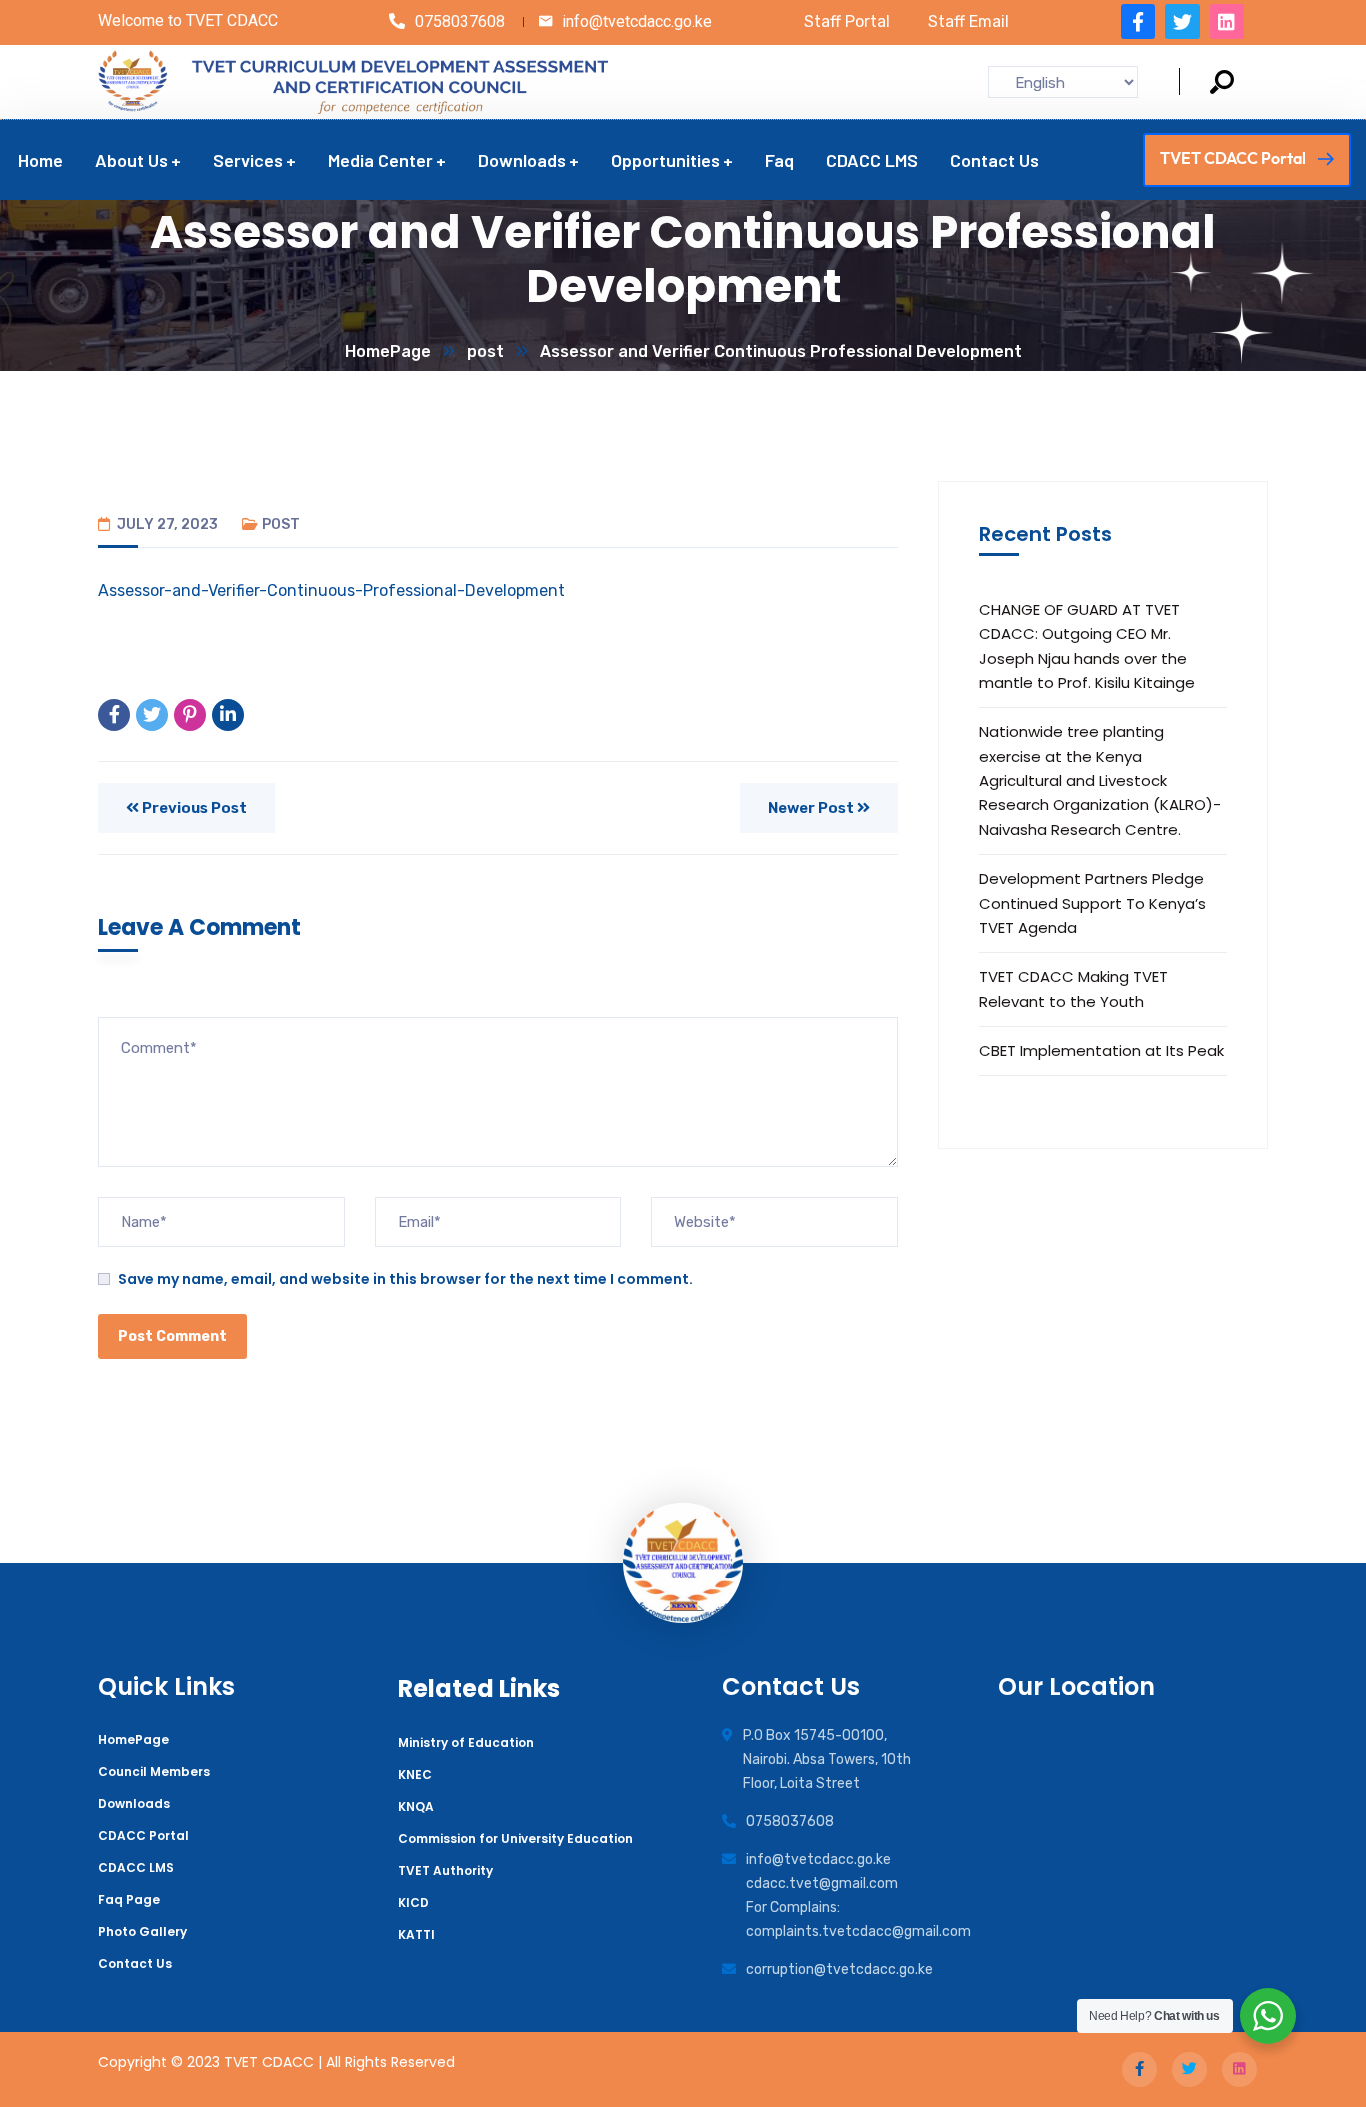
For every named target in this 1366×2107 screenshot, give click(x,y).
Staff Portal (847, 21)
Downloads (134, 1803)
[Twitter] (1182, 21)
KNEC (415, 1774)
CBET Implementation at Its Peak (1101, 1050)
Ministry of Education (466, 1742)
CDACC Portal (143, 1835)
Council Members (154, 1771)
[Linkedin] (1227, 21)
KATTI (416, 1934)
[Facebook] (114, 715)
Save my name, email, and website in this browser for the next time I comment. (405, 1279)
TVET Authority (445, 1870)
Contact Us (135, 1963)
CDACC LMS (136, 1867)
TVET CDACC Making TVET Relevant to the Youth (1073, 988)
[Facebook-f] (1138, 21)
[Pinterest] (190, 715)
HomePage (388, 351)
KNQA (416, 1806)
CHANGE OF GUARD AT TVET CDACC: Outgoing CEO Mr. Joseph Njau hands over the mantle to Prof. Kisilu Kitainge (1087, 646)
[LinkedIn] (228, 715)
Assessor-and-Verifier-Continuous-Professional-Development (331, 590)
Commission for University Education (515, 1838)
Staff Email (968, 21)
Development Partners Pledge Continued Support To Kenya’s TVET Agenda (1092, 903)
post (485, 351)
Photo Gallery (142, 1931)
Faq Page (129, 1899)
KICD (413, 1902)
